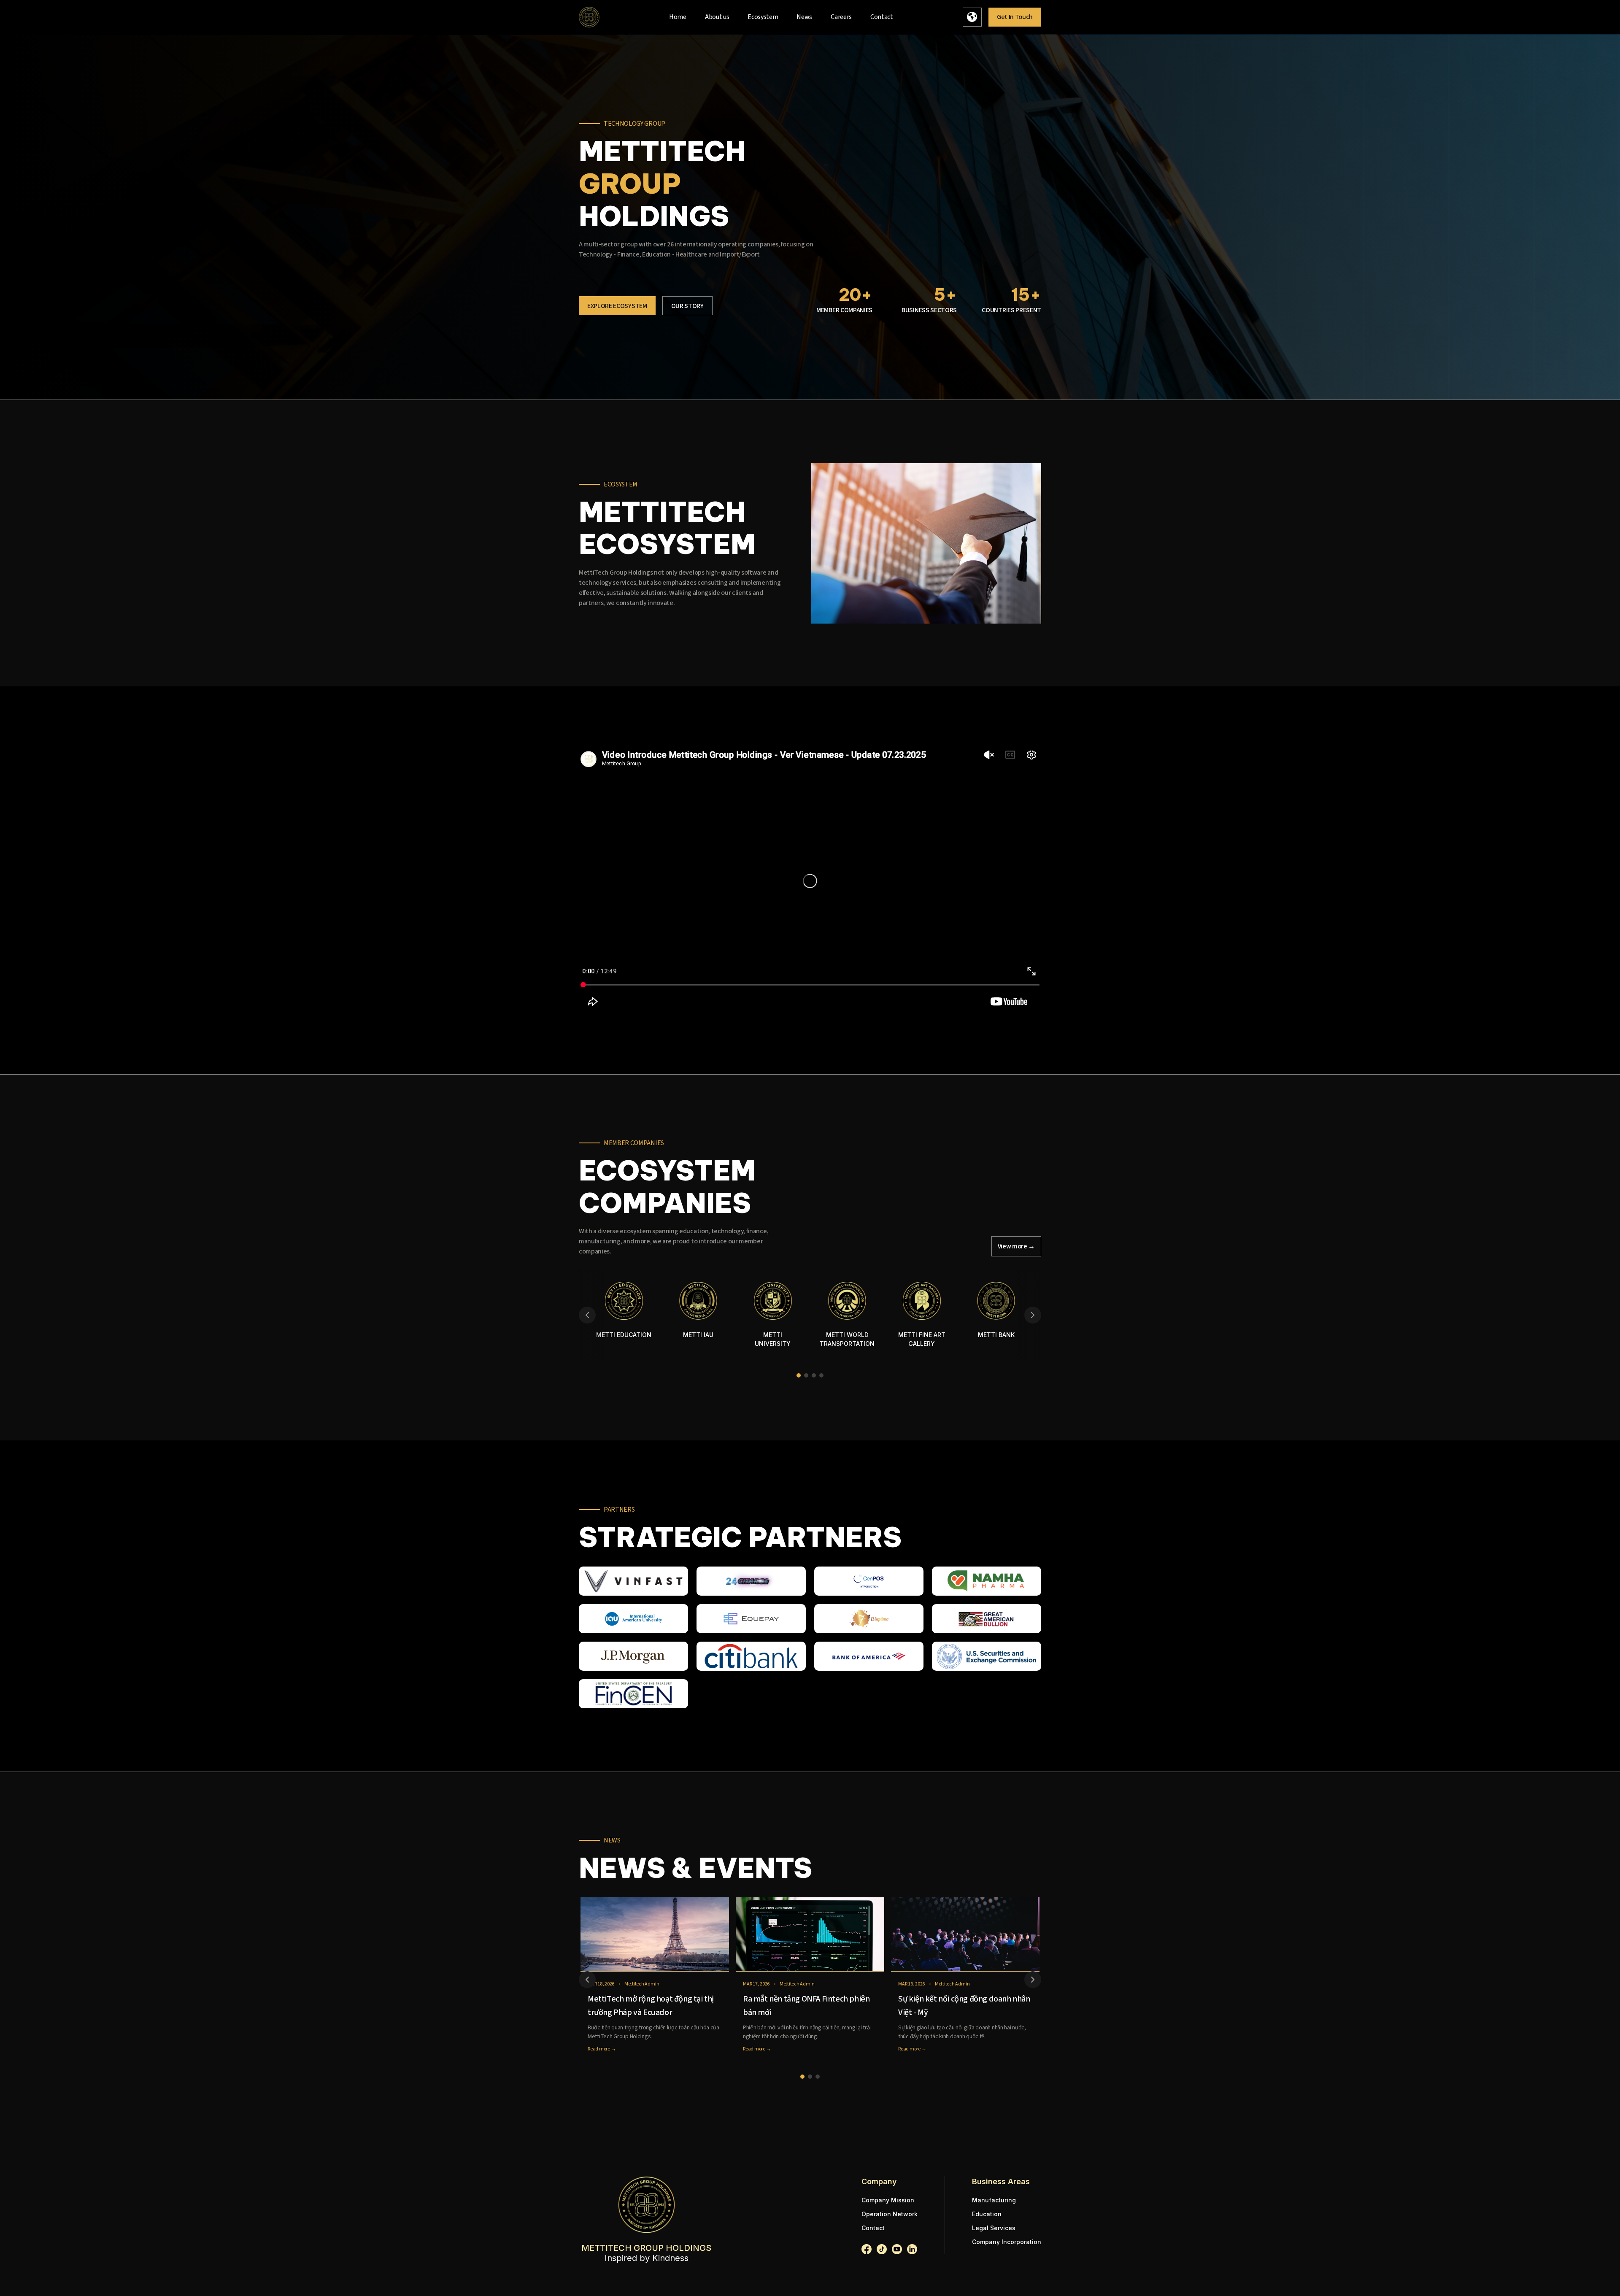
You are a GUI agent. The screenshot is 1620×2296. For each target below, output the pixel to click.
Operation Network (890, 2214)
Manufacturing (994, 2200)
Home (678, 17)
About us (717, 17)
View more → (1017, 1246)
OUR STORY (687, 306)
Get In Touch (1015, 17)
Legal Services (994, 2228)
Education (987, 2214)
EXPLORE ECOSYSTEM (617, 306)
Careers (841, 17)
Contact (882, 17)
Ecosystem (763, 17)
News (804, 17)
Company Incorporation (1007, 2242)
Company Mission (888, 2200)
